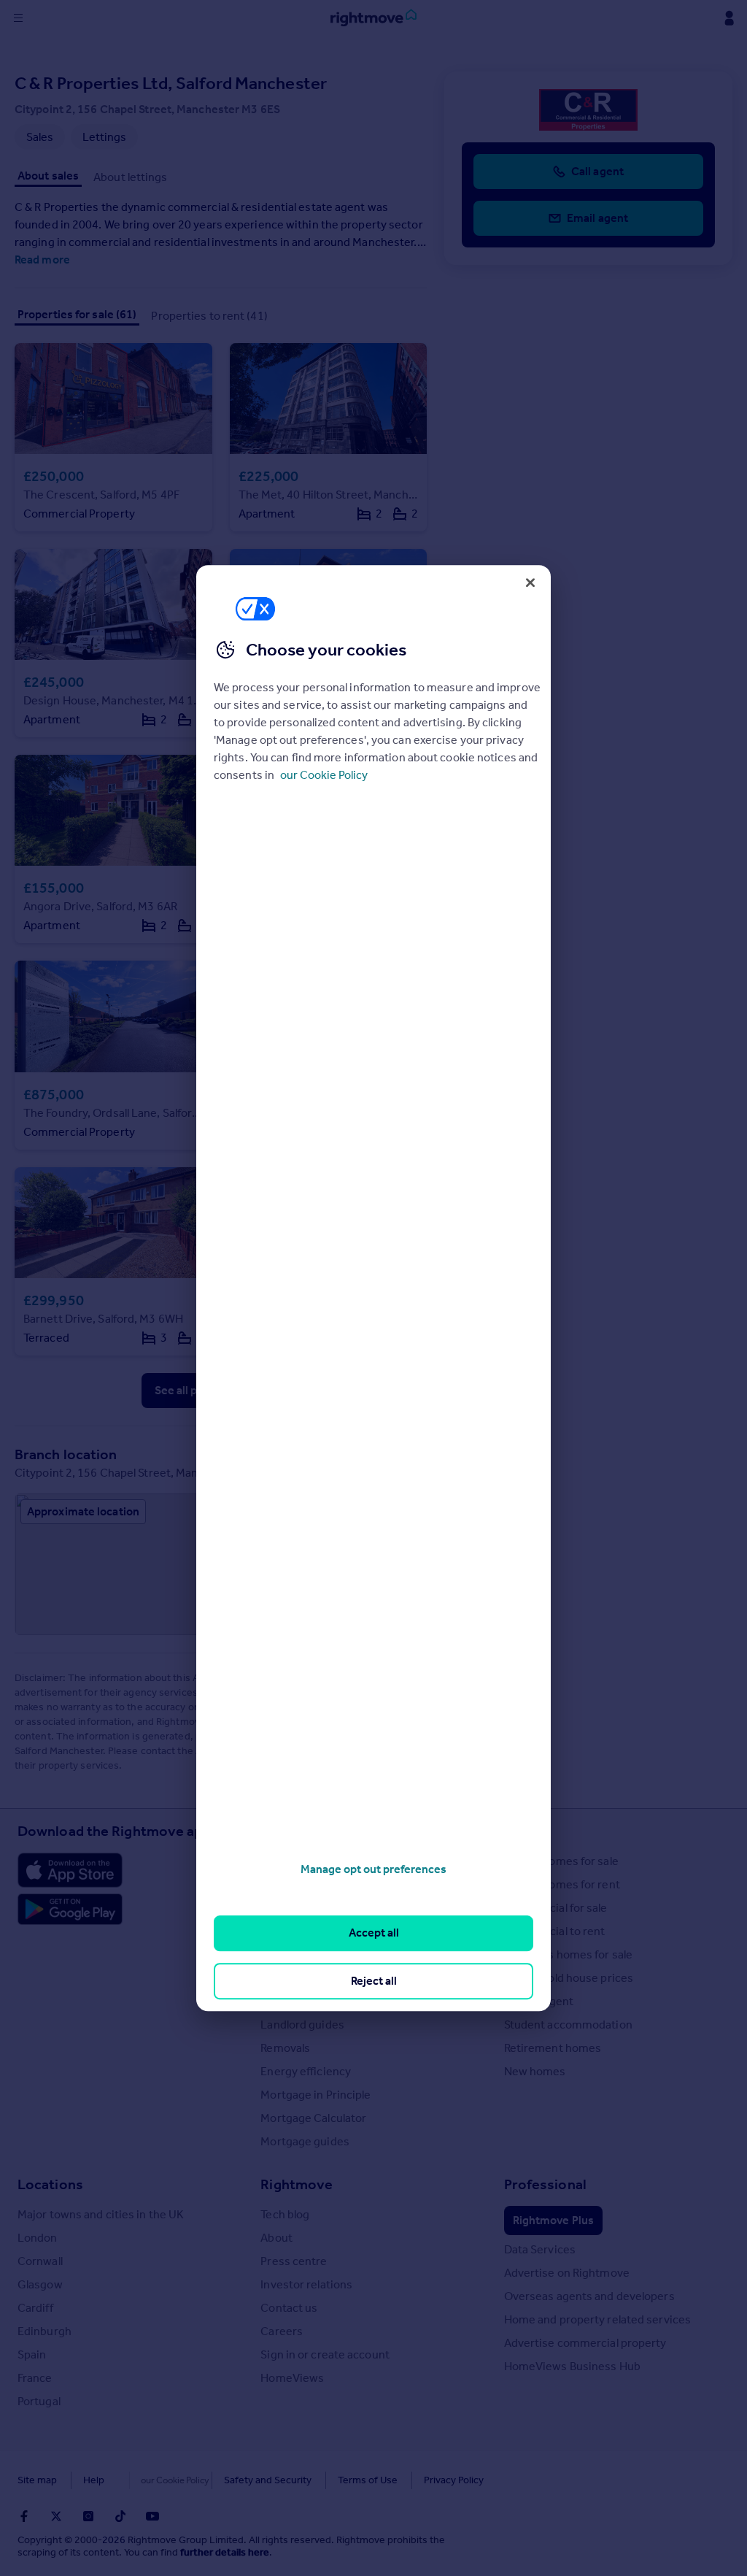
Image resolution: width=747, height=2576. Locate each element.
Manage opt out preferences (373, 1869)
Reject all (374, 1981)
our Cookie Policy (324, 775)
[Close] (530, 583)
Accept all (374, 1933)
